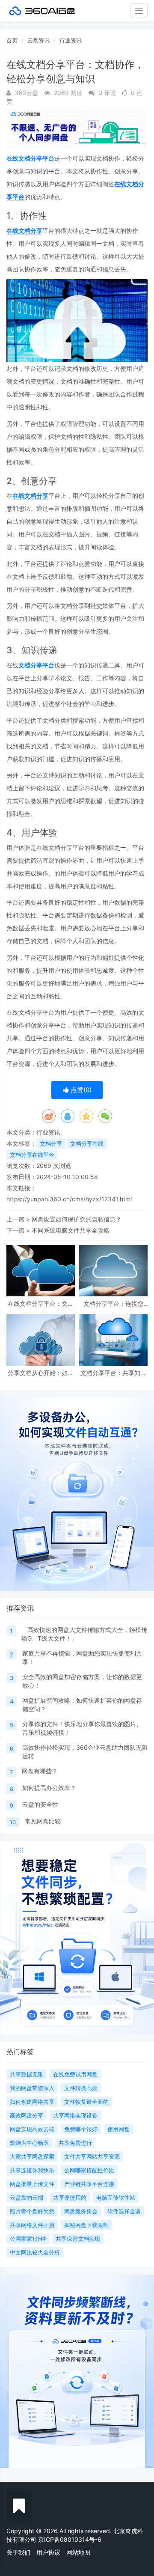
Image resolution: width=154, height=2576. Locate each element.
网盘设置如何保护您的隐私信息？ (77, 1219)
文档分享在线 (87, 1144)
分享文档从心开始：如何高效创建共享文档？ (41, 1373)
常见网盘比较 (43, 1821)
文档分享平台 (36, 665)
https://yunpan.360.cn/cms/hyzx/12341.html (69, 1199)
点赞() (80, 1090)
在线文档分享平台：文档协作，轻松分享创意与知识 (41, 1303)
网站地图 (78, 2552)
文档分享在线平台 (32, 1155)
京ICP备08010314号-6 (70, 2539)
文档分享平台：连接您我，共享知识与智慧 (113, 1303)
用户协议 (48, 2552)
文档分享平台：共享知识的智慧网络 (113, 1373)
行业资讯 (71, 40)
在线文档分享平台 (30, 158)
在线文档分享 (24, 231)
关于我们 (18, 2552)
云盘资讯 (38, 40)
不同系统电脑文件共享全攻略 (71, 1230)
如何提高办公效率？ (49, 1788)
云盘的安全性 (40, 1804)
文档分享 (51, 1144)
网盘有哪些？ (40, 1771)
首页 (12, 40)
